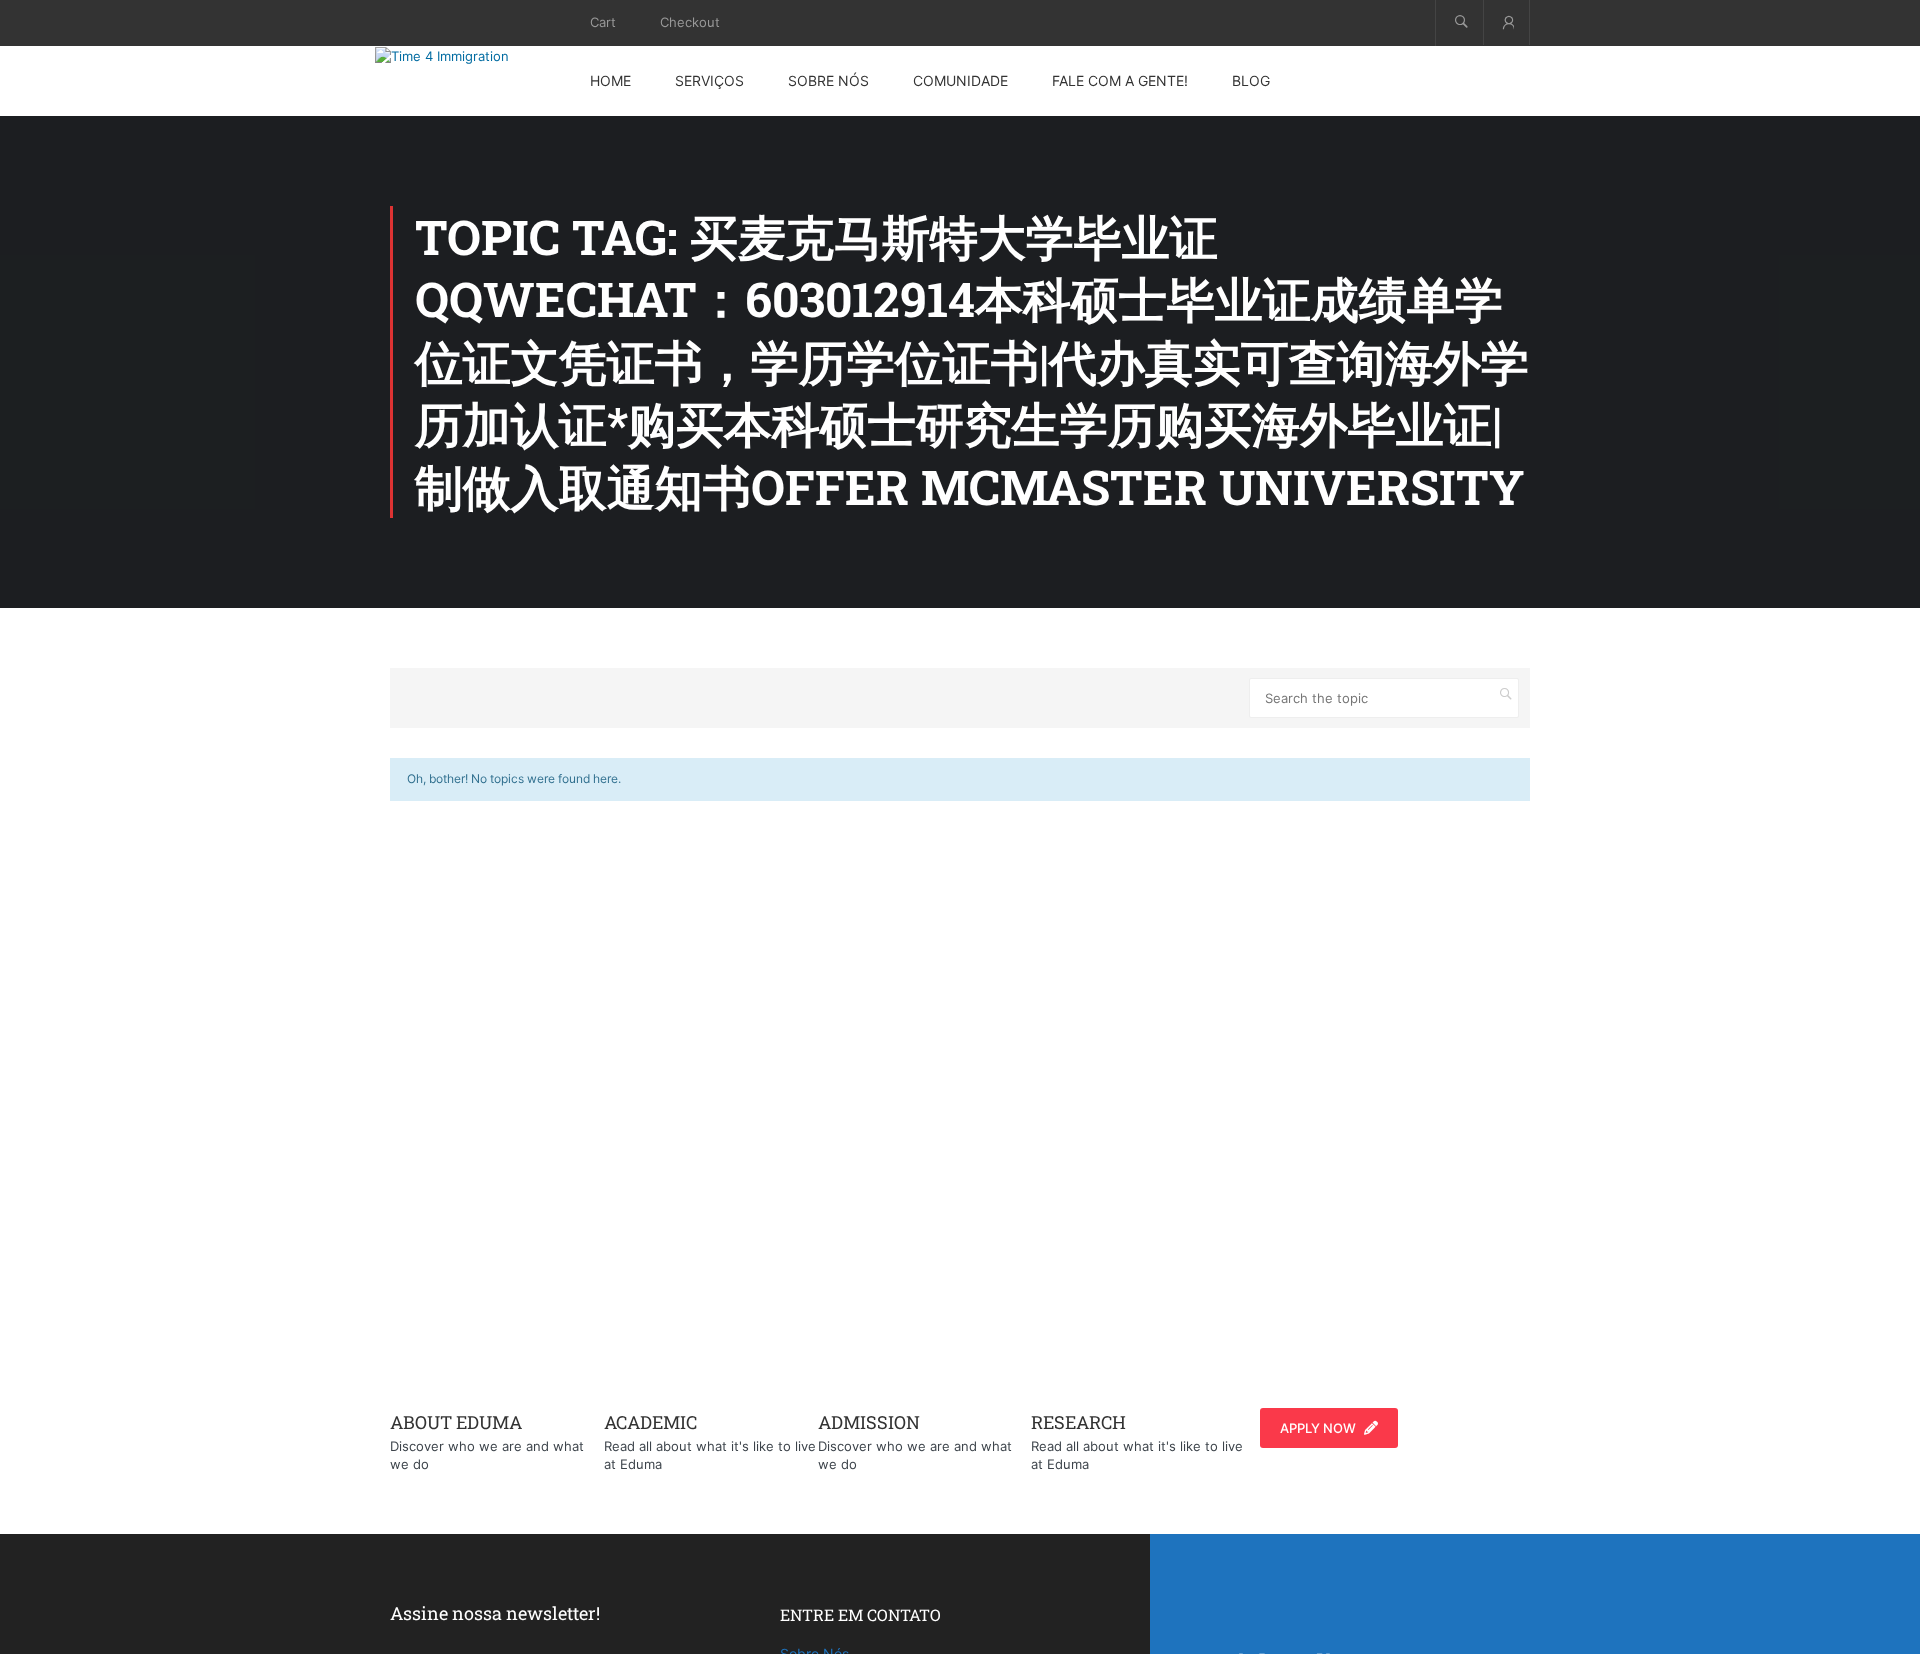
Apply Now (1318, 1428)
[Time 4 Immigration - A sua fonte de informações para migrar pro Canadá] (465, 56)
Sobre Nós (828, 80)
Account (1506, 22)
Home (610, 80)
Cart (603, 22)
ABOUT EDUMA (456, 1422)
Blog (1251, 80)
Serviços (709, 80)
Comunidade (960, 80)
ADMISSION (869, 1422)
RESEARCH (1078, 1422)
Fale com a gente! (1120, 80)
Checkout (690, 22)
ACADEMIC (650, 1422)
